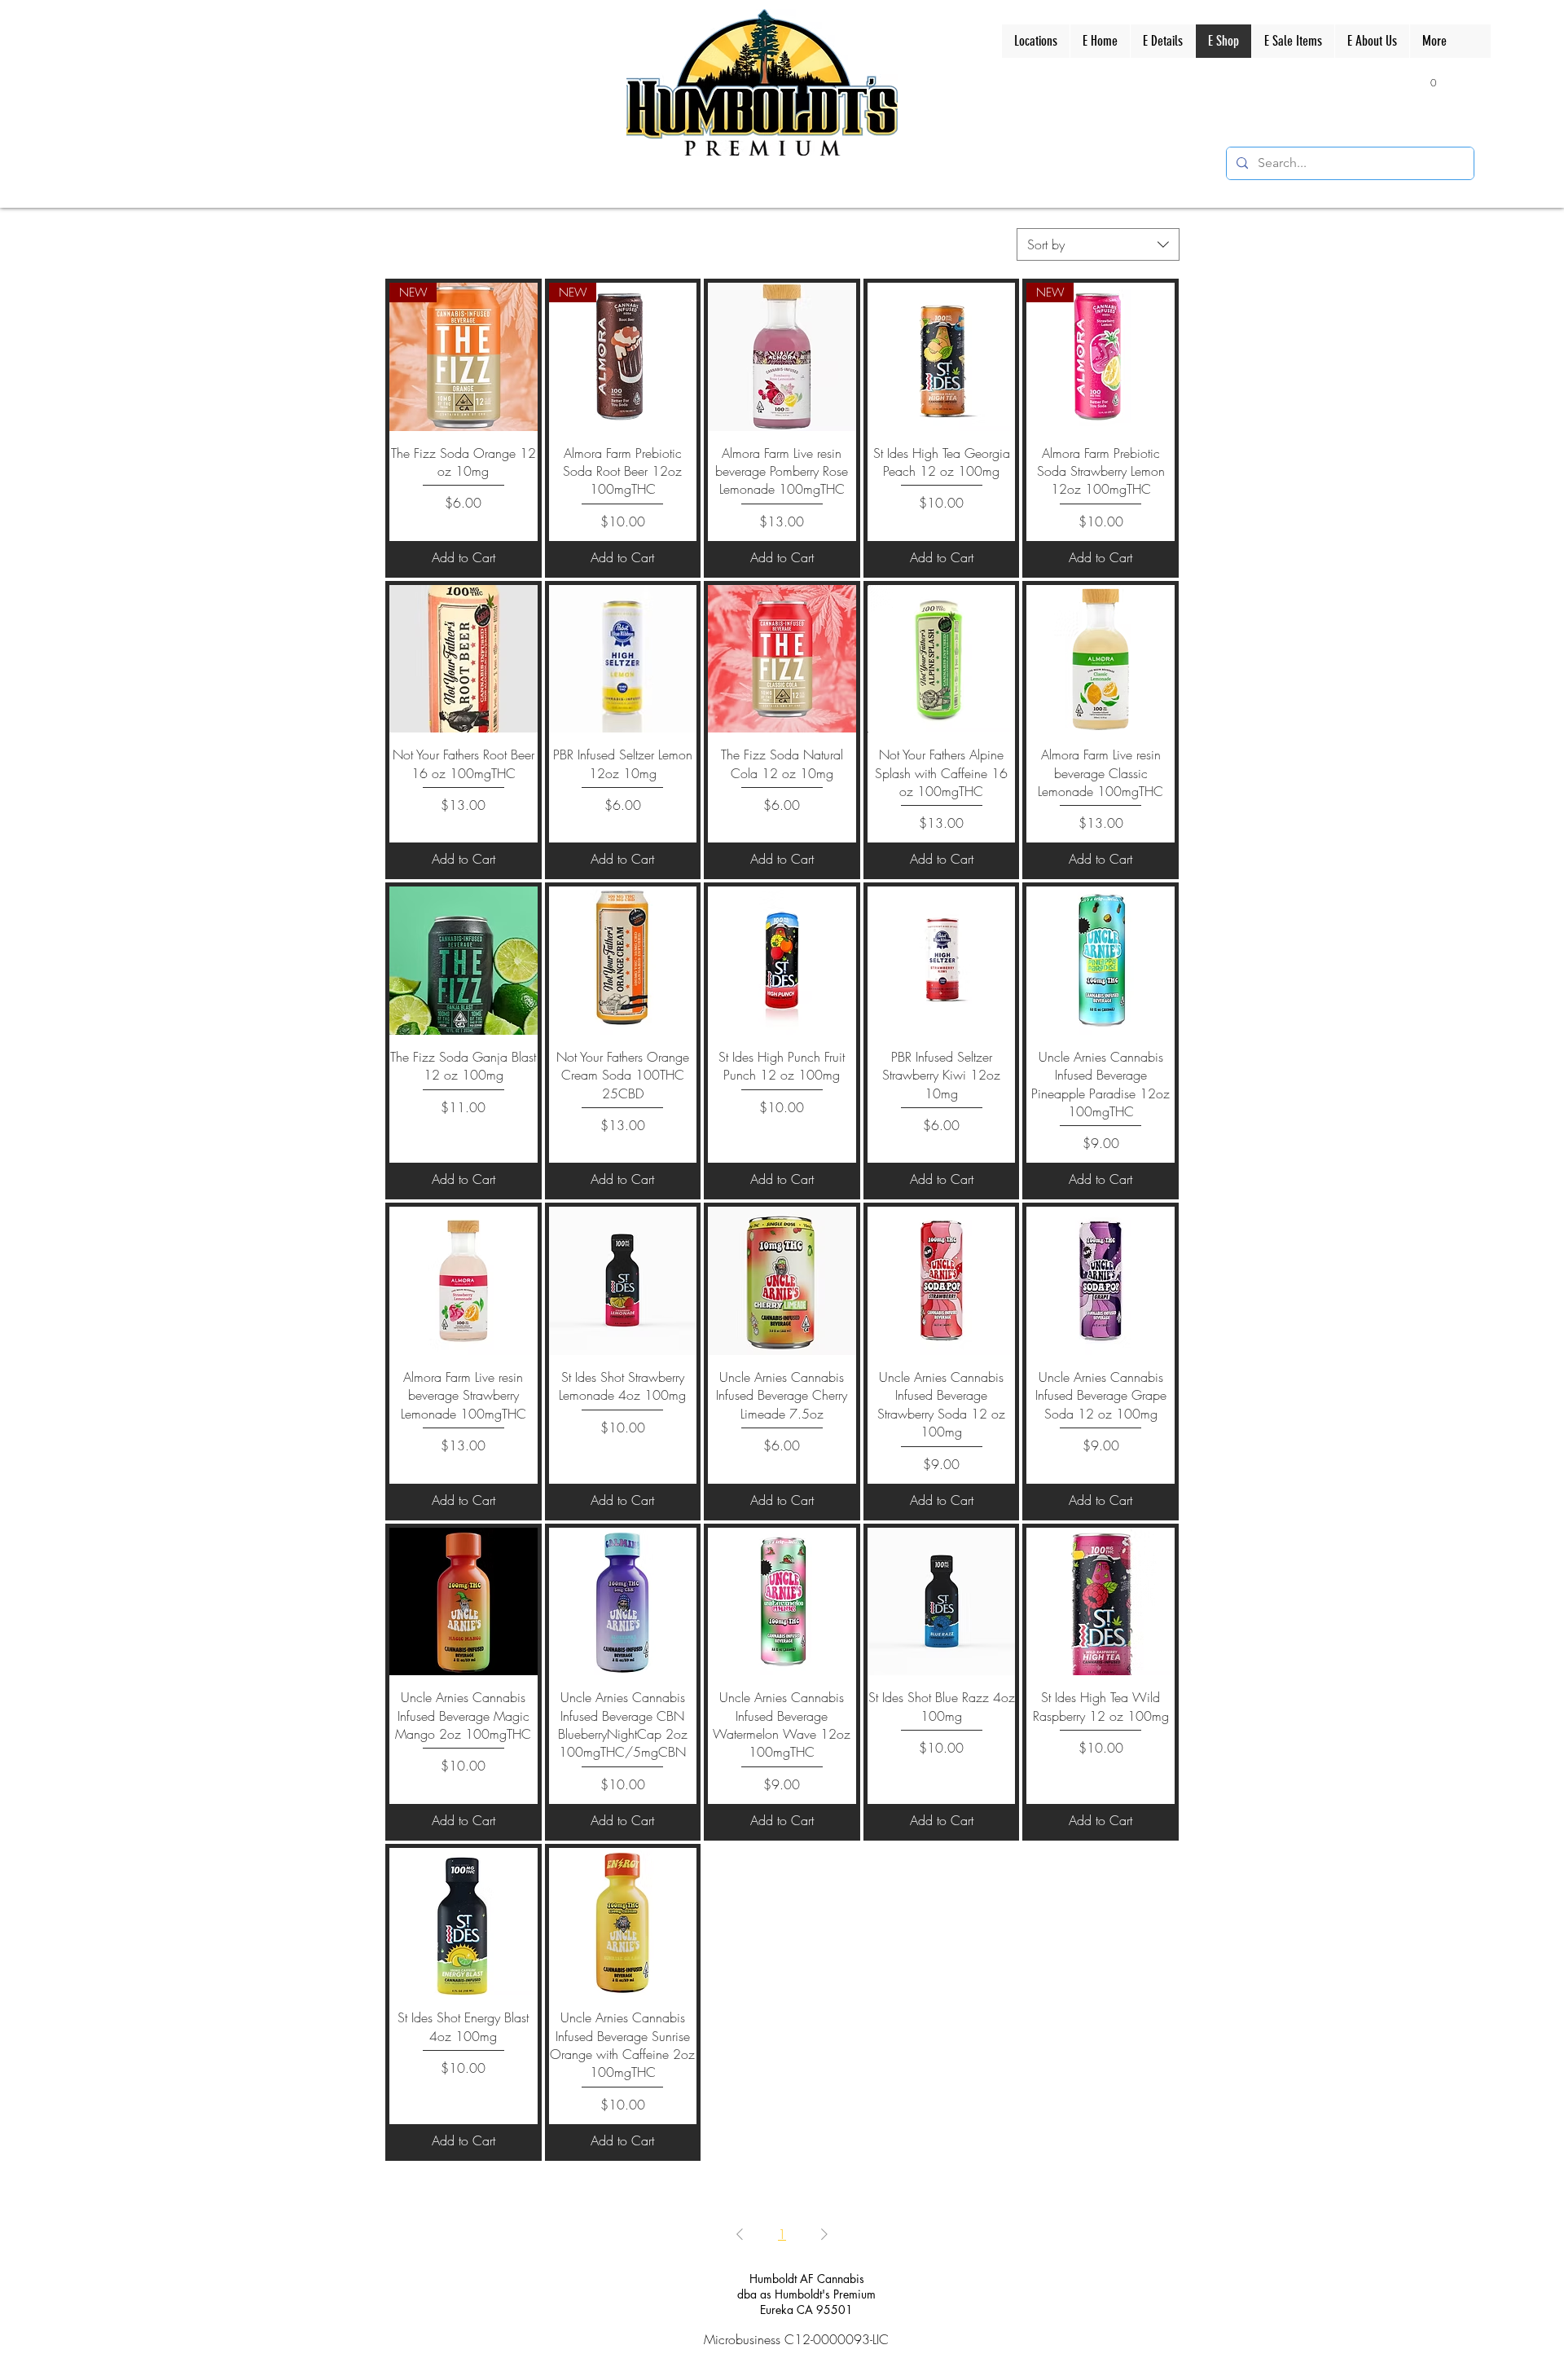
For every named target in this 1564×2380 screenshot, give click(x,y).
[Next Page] (824, 2234)
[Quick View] (782, 357)
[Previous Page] (740, 2234)
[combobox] (1098, 244)
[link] (1426, 82)
